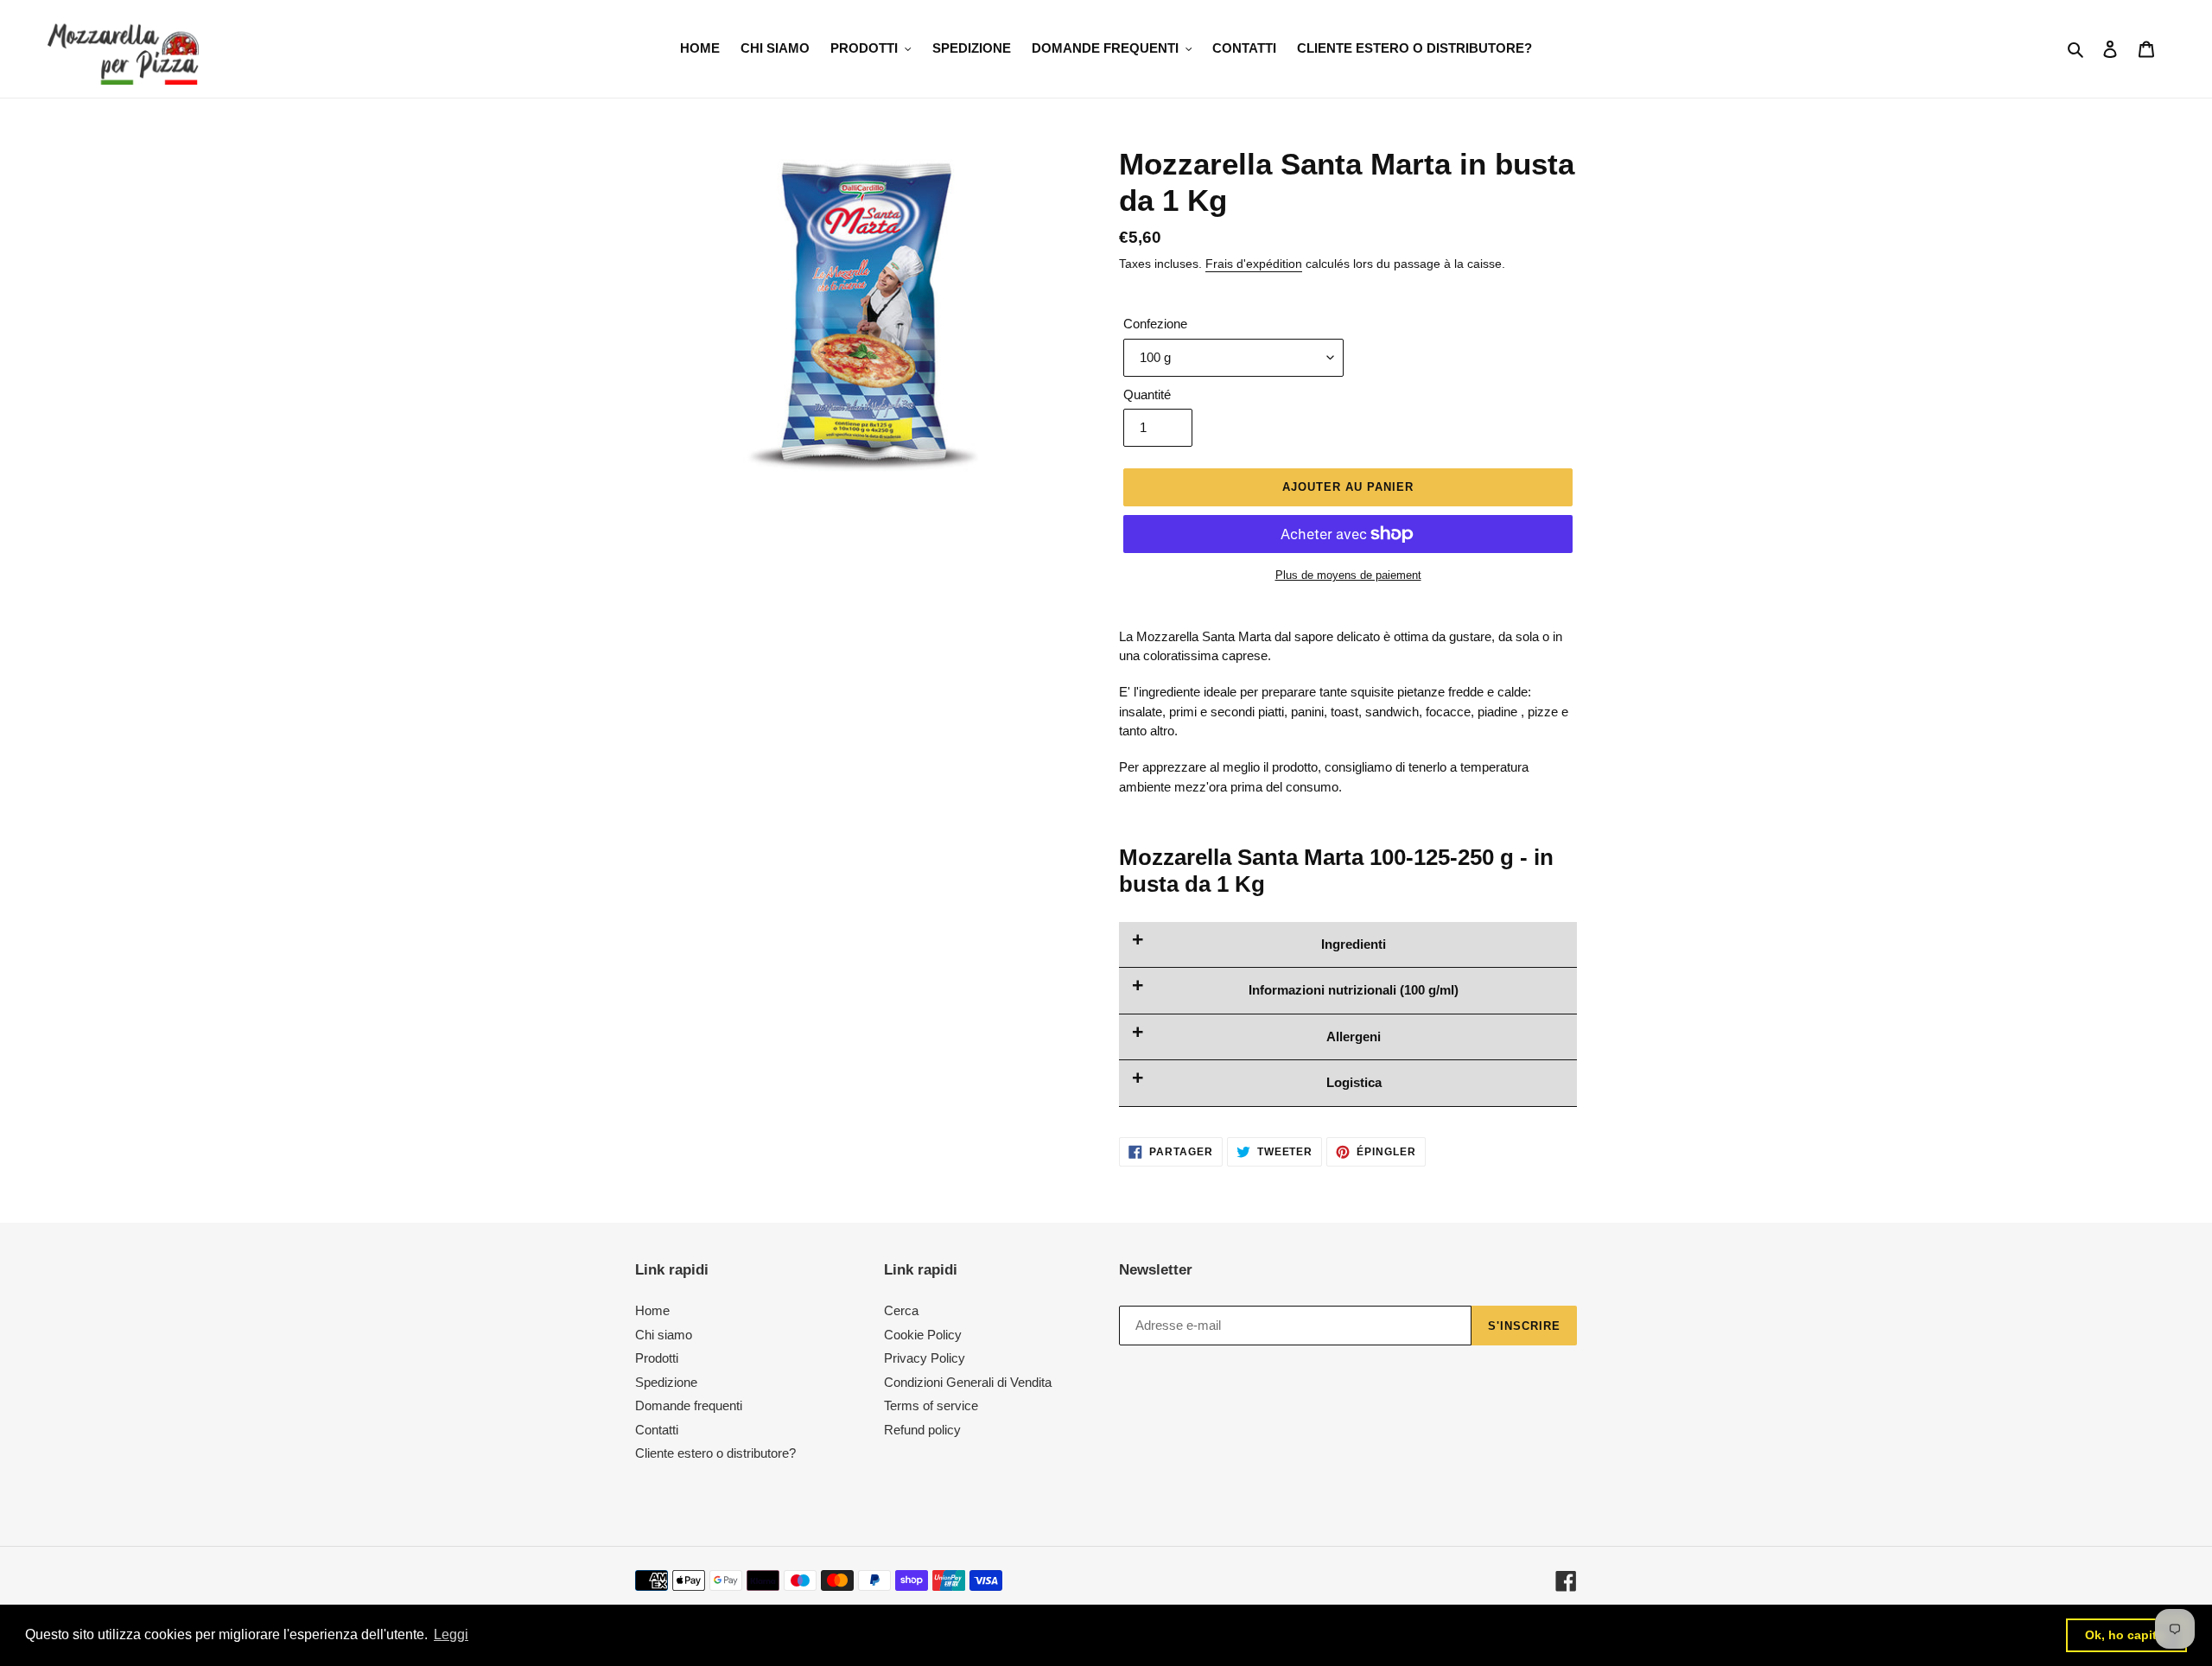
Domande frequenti (689, 1405)
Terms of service (931, 1405)
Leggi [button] (451, 1634)
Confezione (1155, 324)
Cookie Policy (923, 1335)
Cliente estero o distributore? (715, 1453)
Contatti (657, 1430)
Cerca (901, 1310)
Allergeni (1354, 1036)
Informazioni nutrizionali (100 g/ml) (1354, 990)
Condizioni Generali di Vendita (968, 1382)
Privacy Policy (925, 1358)
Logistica (1354, 1082)
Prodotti (657, 1358)
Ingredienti (1354, 944)
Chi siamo (664, 1335)
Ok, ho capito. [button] (2126, 1635)
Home (652, 1310)
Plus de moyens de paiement (1348, 575)
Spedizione (666, 1382)
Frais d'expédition (1254, 264)
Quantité (1147, 394)
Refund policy (922, 1430)
